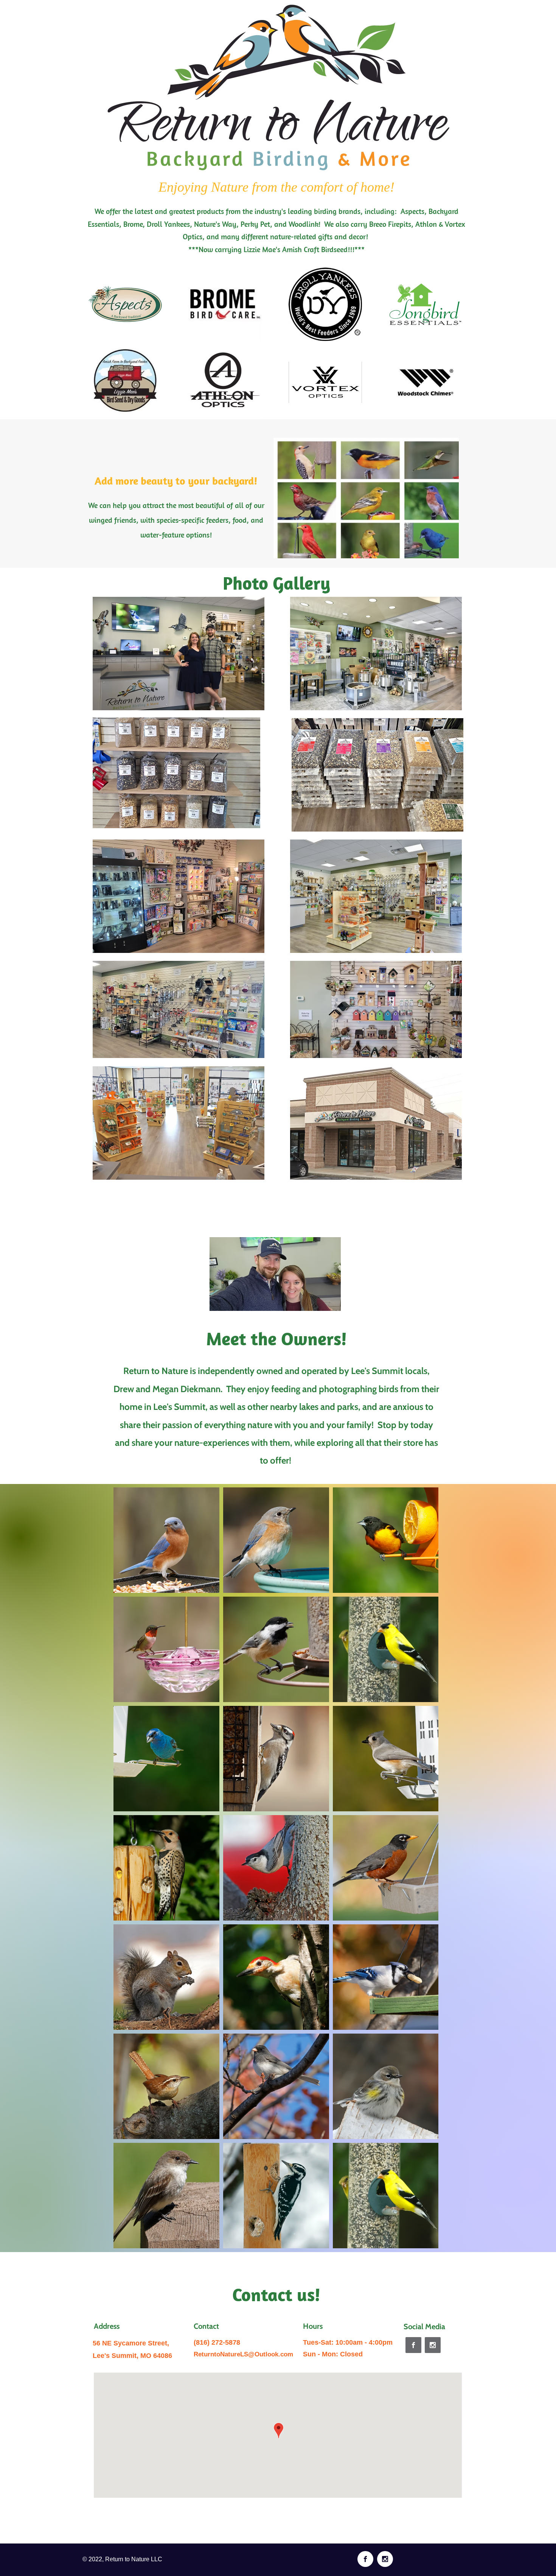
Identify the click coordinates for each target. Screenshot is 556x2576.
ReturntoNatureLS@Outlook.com (243, 2354)
